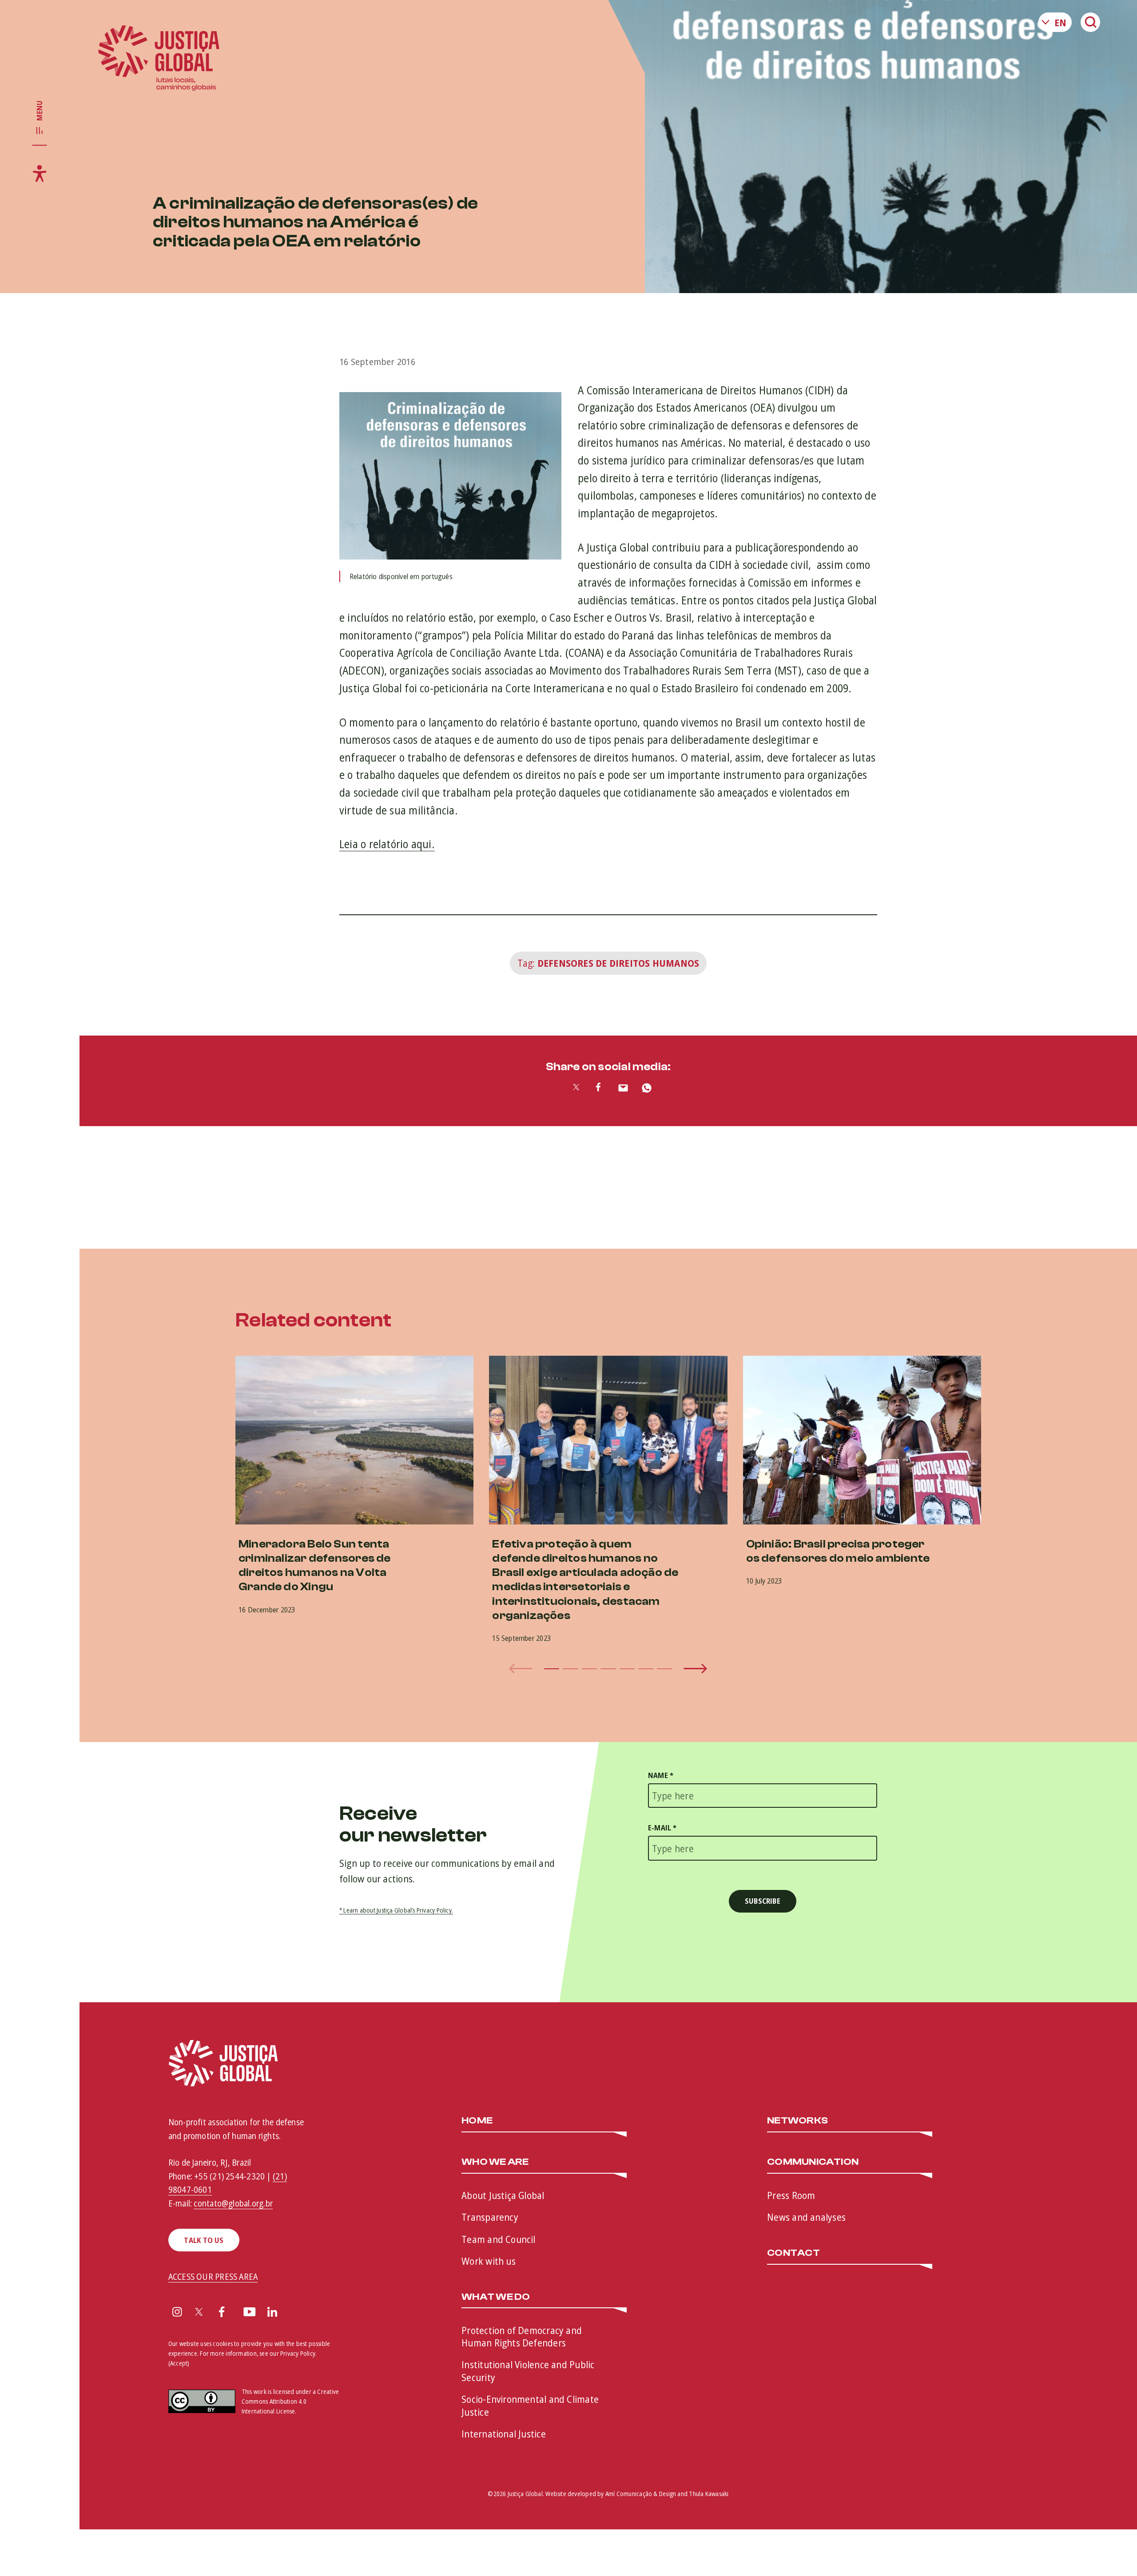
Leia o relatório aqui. (387, 844)
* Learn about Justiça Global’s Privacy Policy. (396, 1910)
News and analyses (806, 2217)
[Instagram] (177, 2313)
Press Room (791, 2195)
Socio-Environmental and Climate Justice (530, 2405)
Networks (797, 2121)
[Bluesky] (296, 2313)
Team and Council (499, 2239)
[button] (552, 1669)
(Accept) (179, 2363)
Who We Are (495, 2162)
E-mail (662, 1828)
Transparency (490, 2217)
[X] (199, 2313)
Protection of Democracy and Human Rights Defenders (522, 2336)
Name (661, 1775)
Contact (793, 2253)
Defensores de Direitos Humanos (618, 963)
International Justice (504, 2433)
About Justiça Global (503, 2195)
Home (477, 2121)
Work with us (489, 2261)
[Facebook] (222, 2313)
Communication (813, 2162)
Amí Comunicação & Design (641, 2494)
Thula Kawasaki (709, 2494)
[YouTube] (250, 2313)
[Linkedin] (272, 2313)
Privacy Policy (298, 2353)
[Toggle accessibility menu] (40, 173)
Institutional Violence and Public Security (528, 2371)
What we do (496, 2297)
